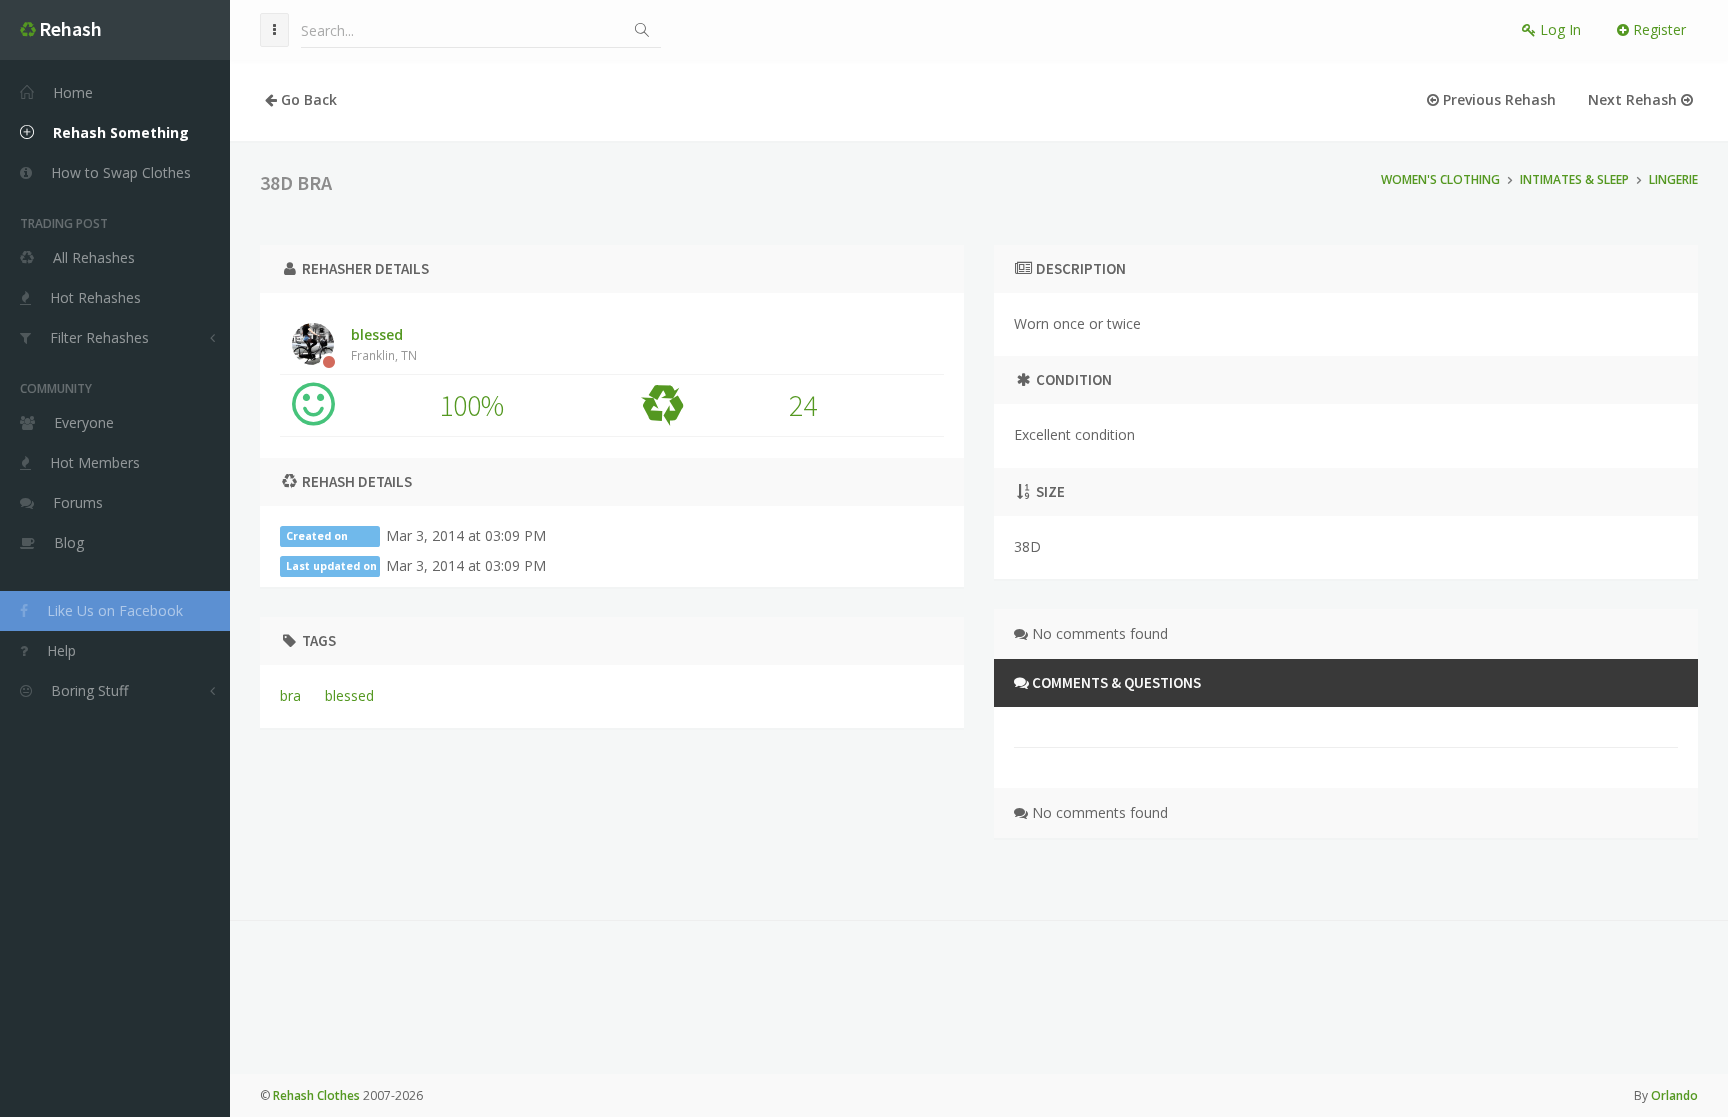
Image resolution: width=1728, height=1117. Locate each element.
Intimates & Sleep (1574, 179)
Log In (1558, 29)
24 (803, 405)
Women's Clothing (1440, 179)
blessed (384, 344)
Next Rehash (1634, 99)
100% (471, 405)
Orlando (1674, 1095)
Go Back (307, 99)
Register (1657, 29)
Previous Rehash (1497, 99)
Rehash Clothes (316, 1095)
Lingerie (1673, 179)
